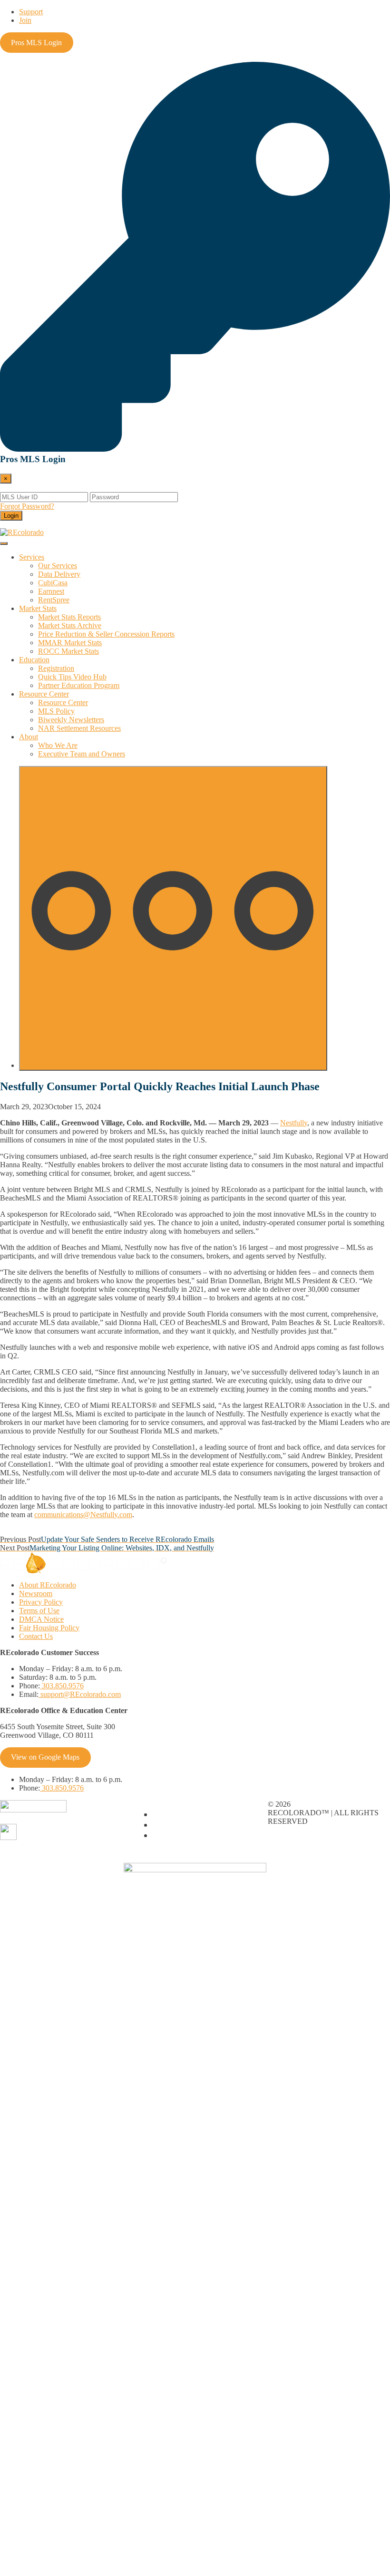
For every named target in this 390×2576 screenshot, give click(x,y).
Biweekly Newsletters (71, 720)
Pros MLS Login (36, 43)
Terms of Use (39, 1611)
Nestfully (294, 1123)
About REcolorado (48, 1585)
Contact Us (36, 1636)
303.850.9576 (62, 1686)
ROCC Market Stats (68, 651)
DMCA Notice (41, 1619)
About (29, 737)
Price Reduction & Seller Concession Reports (106, 634)
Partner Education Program (79, 685)
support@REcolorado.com (80, 1694)
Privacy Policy (41, 1602)
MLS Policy (56, 711)
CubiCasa (53, 583)
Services (32, 557)
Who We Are (58, 745)
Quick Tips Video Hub (72, 677)
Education (34, 660)
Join (25, 20)
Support (31, 12)
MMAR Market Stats (70, 643)
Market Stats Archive (70, 625)
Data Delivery (59, 574)
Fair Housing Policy (49, 1628)
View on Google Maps (45, 1757)
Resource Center (44, 694)
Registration (56, 668)
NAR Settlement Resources (79, 728)
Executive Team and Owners (82, 754)
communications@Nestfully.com (83, 1515)
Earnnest (51, 591)
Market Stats (38, 608)
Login (11, 516)
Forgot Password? (27, 506)
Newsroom (36, 1593)
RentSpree (54, 600)
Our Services (58, 566)
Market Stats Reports (69, 617)
